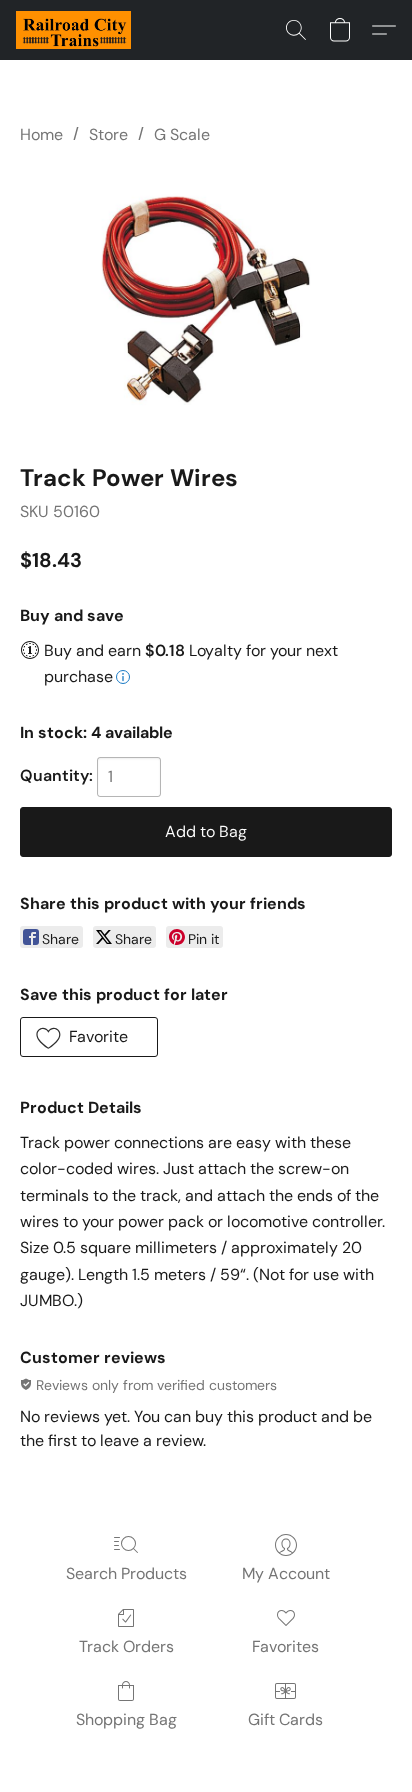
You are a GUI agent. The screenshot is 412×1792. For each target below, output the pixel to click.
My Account (286, 1573)
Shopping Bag (126, 1719)
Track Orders (126, 1646)
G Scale (182, 134)
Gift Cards (285, 1719)
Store (108, 134)
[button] (76, 30)
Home (41, 134)
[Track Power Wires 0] (206, 299)
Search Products (126, 1573)
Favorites (285, 1646)
